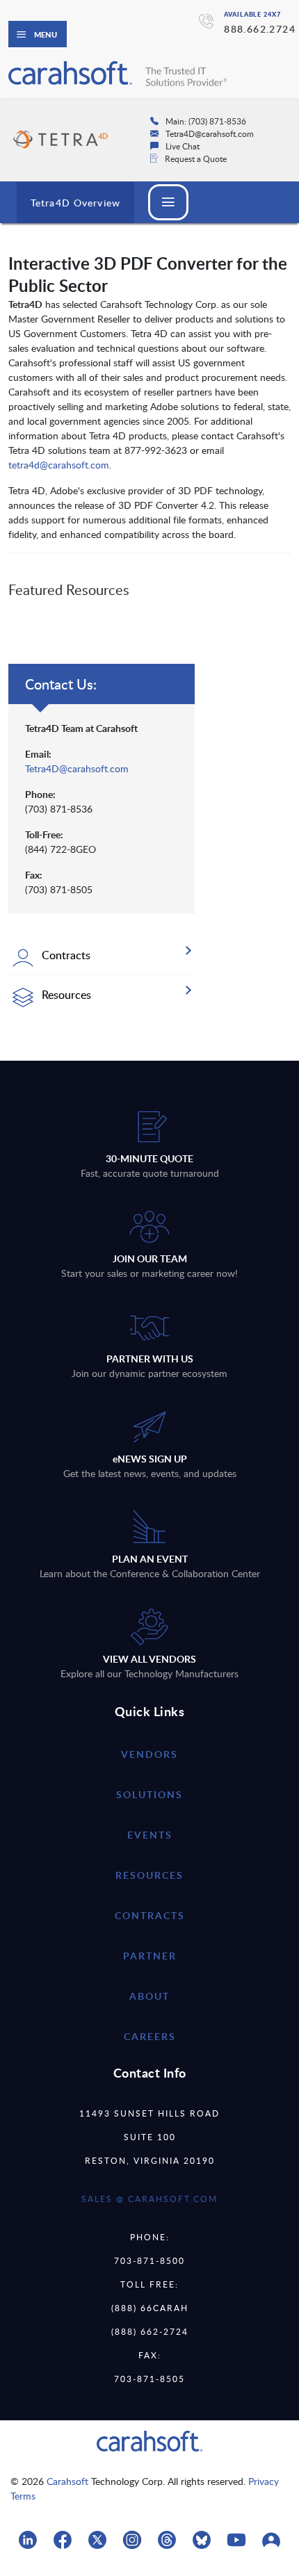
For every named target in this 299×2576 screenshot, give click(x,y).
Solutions (149, 1794)
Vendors (149, 1754)
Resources (149, 1875)
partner (150, 1956)
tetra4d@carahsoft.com (59, 465)
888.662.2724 (260, 29)
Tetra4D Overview (75, 203)
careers (150, 2036)
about (149, 1996)
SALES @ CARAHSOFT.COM (149, 2199)
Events (150, 1835)
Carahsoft (67, 2481)
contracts (150, 1915)
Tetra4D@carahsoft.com (77, 768)
